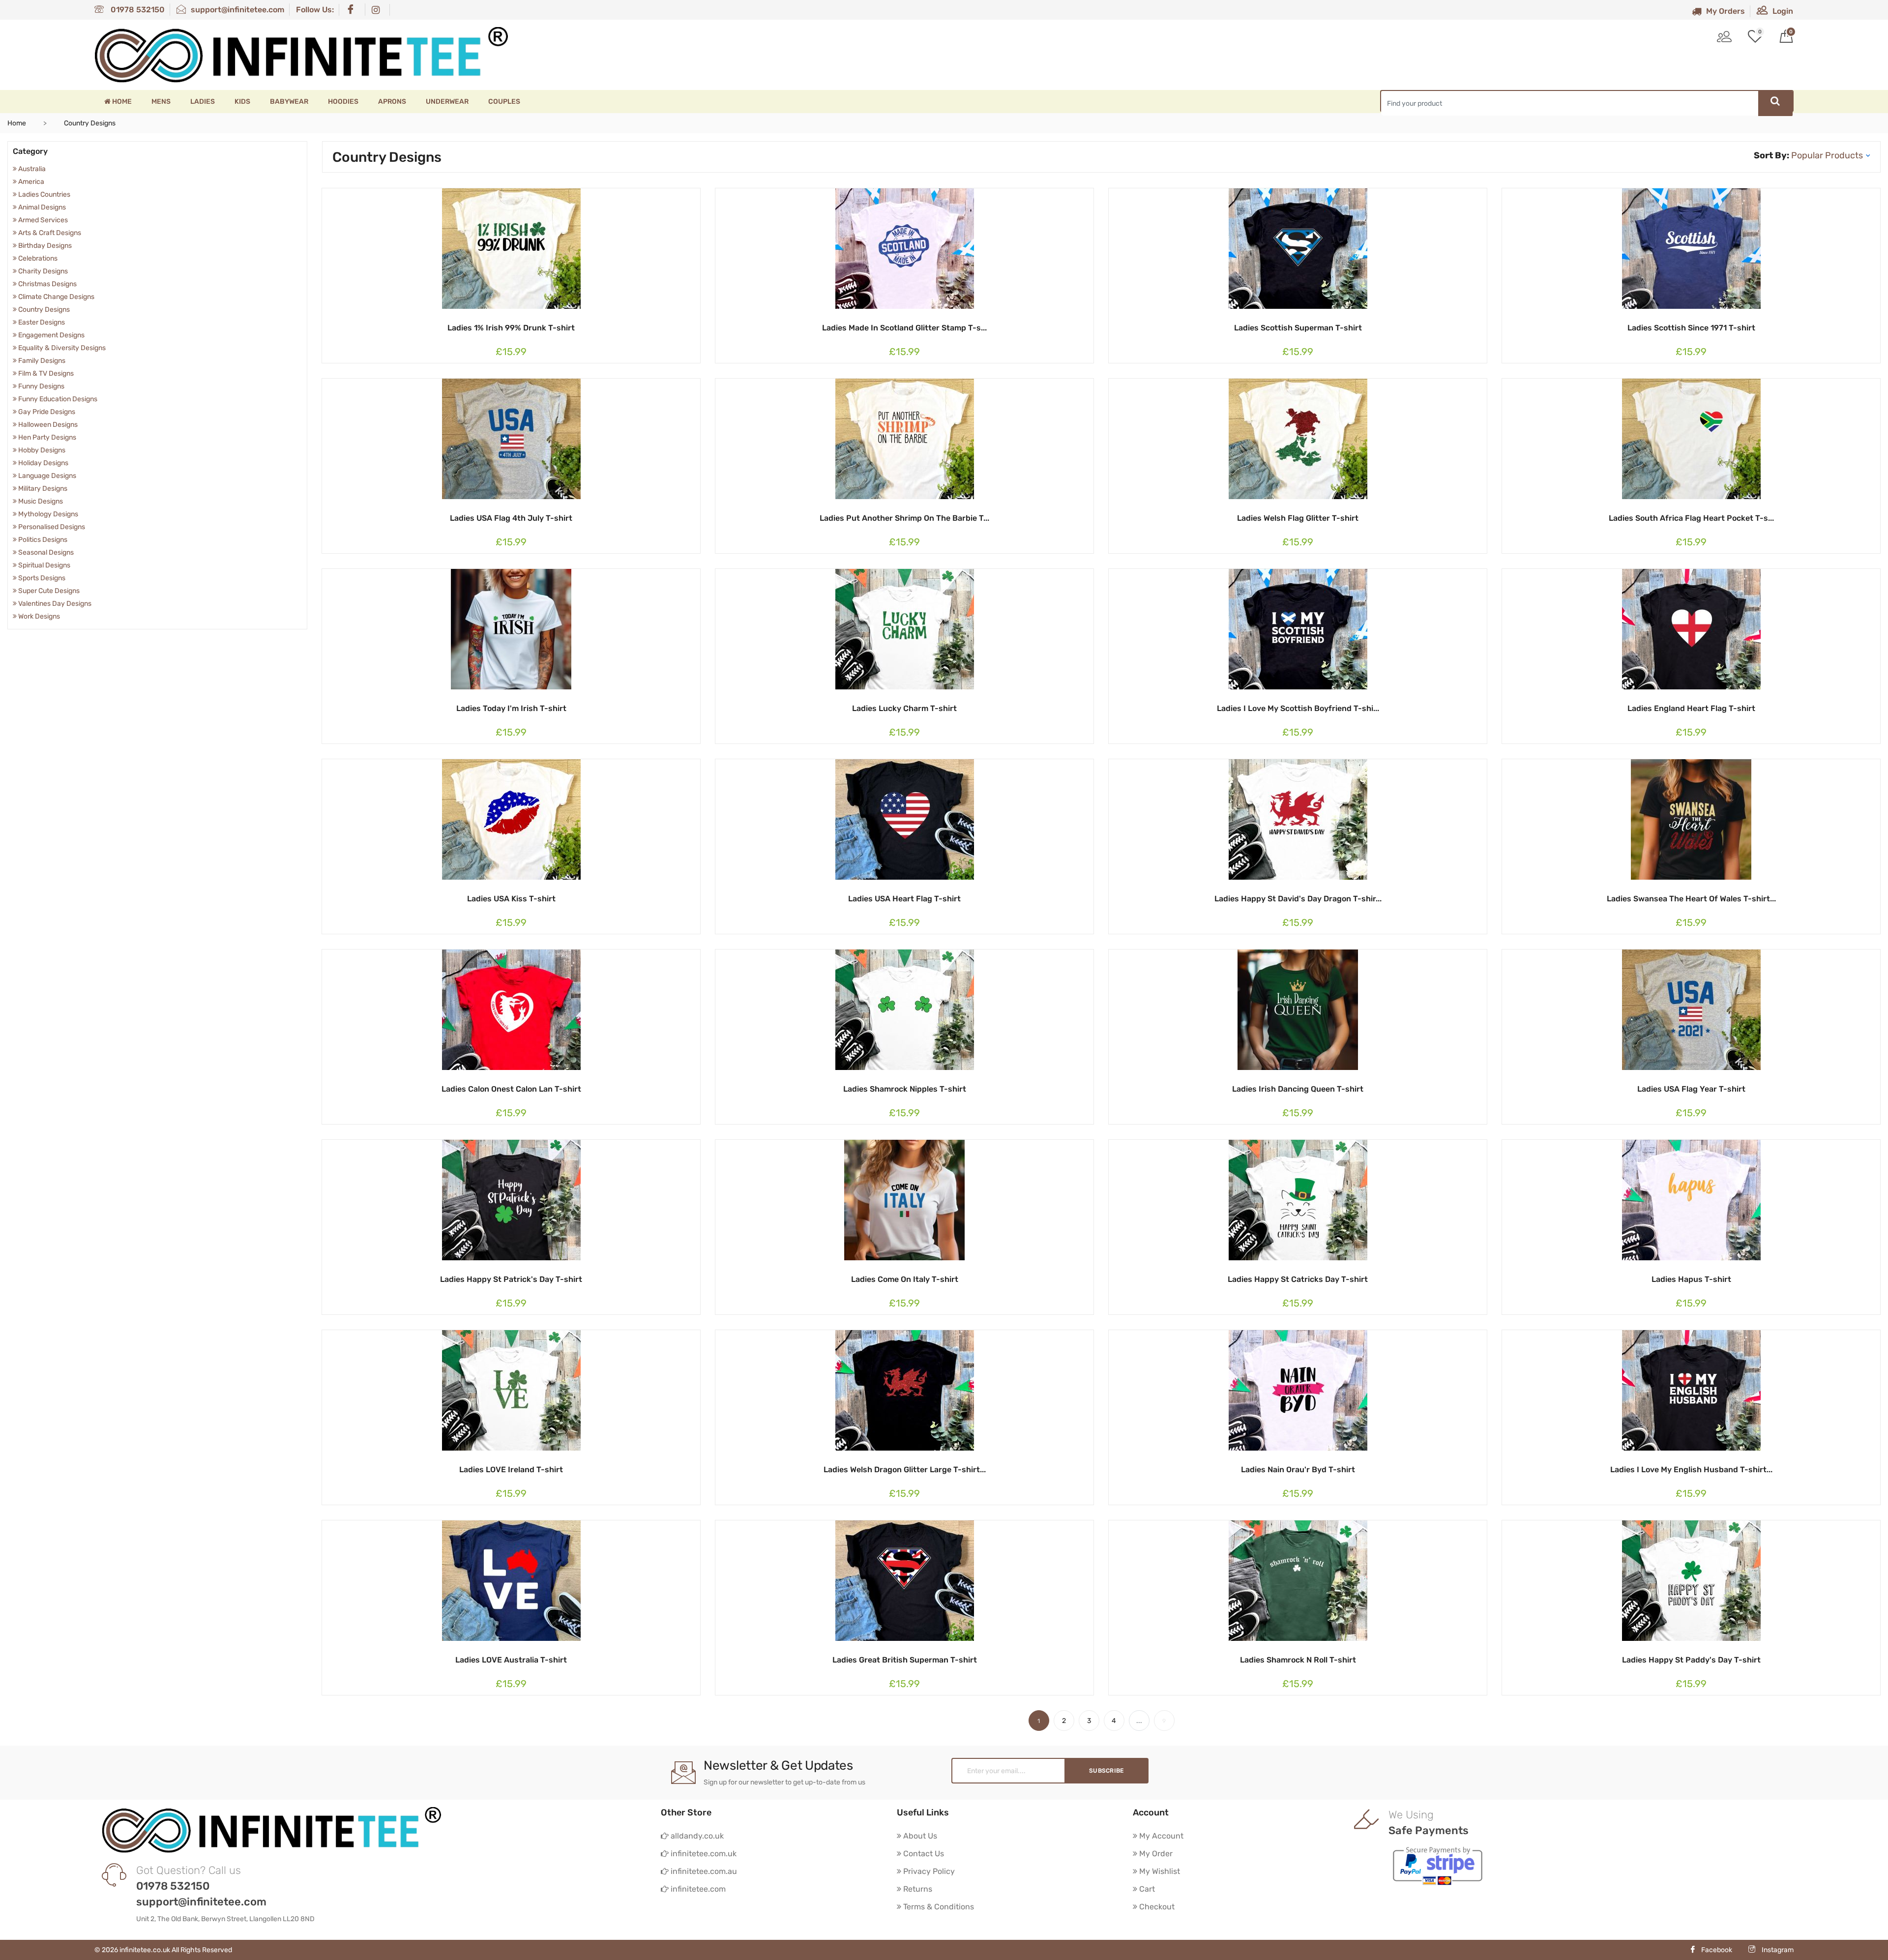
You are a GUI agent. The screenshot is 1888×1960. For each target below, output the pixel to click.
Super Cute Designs (48, 591)
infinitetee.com (697, 1889)
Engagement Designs (51, 335)
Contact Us (923, 1854)
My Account (1160, 1836)
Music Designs (40, 501)
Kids (242, 102)
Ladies (203, 102)
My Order (1155, 1854)
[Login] (1724, 38)
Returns (917, 1889)
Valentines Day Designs (54, 604)
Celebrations (37, 258)
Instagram (1777, 1950)
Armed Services (42, 220)
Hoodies (343, 102)
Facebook (1717, 1950)
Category (30, 151)
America (30, 182)
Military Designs (42, 489)
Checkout (1156, 1907)
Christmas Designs (47, 284)
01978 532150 (137, 10)
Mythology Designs (47, 514)
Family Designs (41, 361)
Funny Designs (41, 386)
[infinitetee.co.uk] (301, 55)
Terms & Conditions (938, 1907)
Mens (161, 102)
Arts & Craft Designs (49, 233)
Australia (31, 169)
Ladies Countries (44, 194)
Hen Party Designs (46, 437)
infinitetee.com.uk (703, 1854)
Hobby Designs (41, 450)
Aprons (392, 102)
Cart (1146, 1889)
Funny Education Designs (57, 399)
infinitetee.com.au (703, 1871)
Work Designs (38, 616)
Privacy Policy (928, 1871)
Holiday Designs (43, 463)
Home (121, 102)
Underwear (447, 102)
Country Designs (43, 310)
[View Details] (501, 327)
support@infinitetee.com (237, 10)
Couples (504, 102)
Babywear (289, 102)
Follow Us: (315, 10)
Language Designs (46, 476)
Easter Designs (41, 322)
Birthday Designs (44, 246)
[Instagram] (378, 10)
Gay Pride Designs (46, 412)
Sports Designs (41, 578)
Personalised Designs (51, 527)
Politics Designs (42, 540)
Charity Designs (42, 271)
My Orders (1726, 11)
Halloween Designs (47, 425)
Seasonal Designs (45, 552)
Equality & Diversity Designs (61, 348)
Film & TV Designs (45, 373)
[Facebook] (353, 10)
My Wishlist (1159, 1871)
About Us (919, 1836)
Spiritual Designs (44, 565)
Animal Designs (41, 207)
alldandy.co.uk (696, 1836)
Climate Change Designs (56, 297)
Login (1783, 11)
